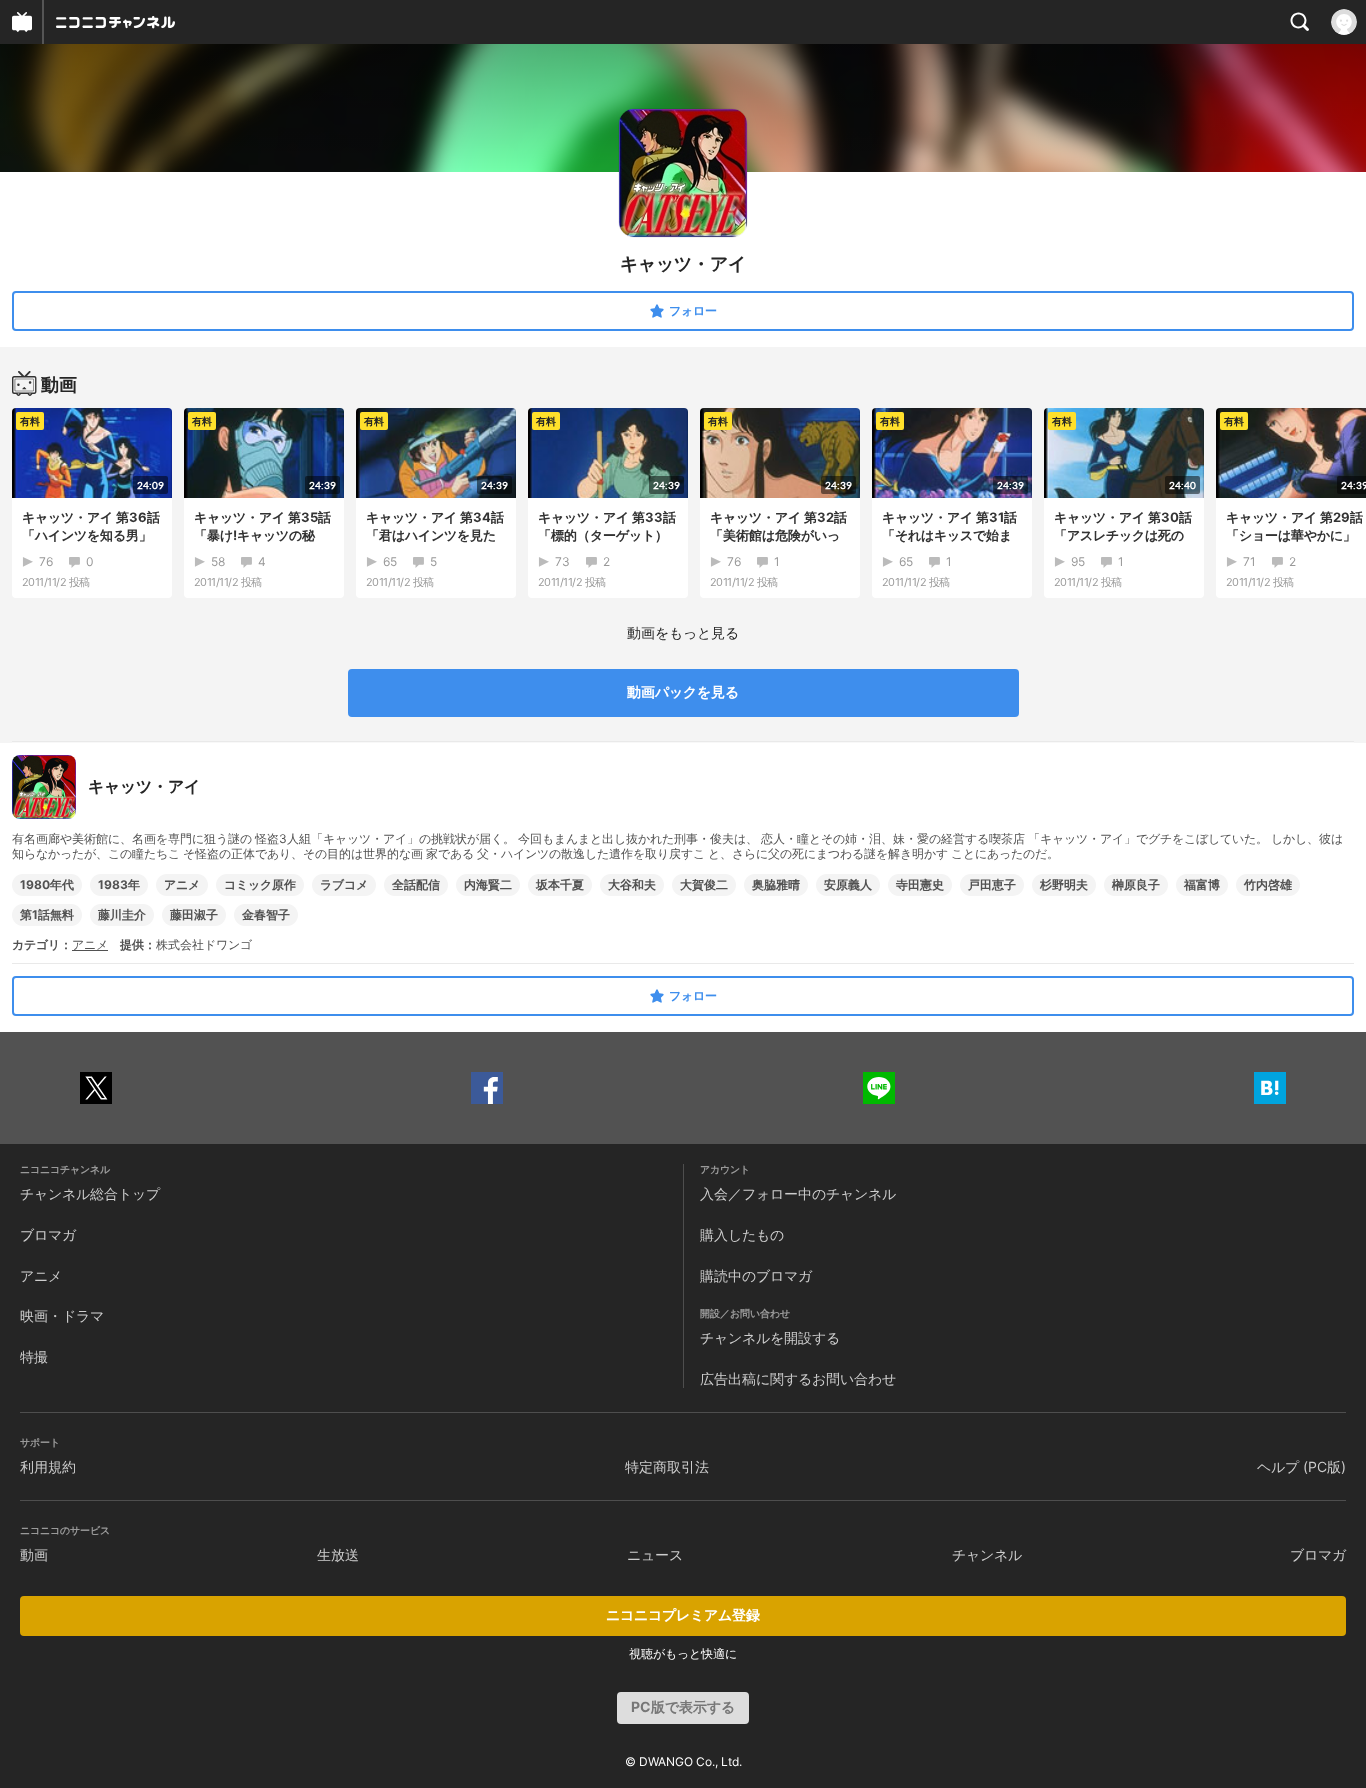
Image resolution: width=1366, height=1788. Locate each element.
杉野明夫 (1064, 884)
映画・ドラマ (62, 1315)
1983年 (119, 884)
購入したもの (742, 1234)
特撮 (34, 1356)
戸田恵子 (992, 884)
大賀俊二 (704, 884)
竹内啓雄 (1268, 884)
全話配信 (416, 884)
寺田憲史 (920, 884)
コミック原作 (260, 884)
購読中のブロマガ (756, 1275)
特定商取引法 (667, 1466)
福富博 (1202, 884)
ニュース (655, 1554)
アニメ (182, 884)
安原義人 (848, 884)
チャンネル (987, 1554)
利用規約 (48, 1466)
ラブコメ (344, 884)
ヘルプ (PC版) (1301, 1466)
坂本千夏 (560, 884)
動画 (34, 1554)
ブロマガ (48, 1234)
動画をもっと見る (683, 632)
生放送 (338, 1554)
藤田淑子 (194, 914)
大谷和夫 (632, 884)
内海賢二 (488, 884)
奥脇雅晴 (776, 884)
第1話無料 (47, 914)
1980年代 (47, 884)
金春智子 (266, 914)
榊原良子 (1136, 884)
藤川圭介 (122, 914)
